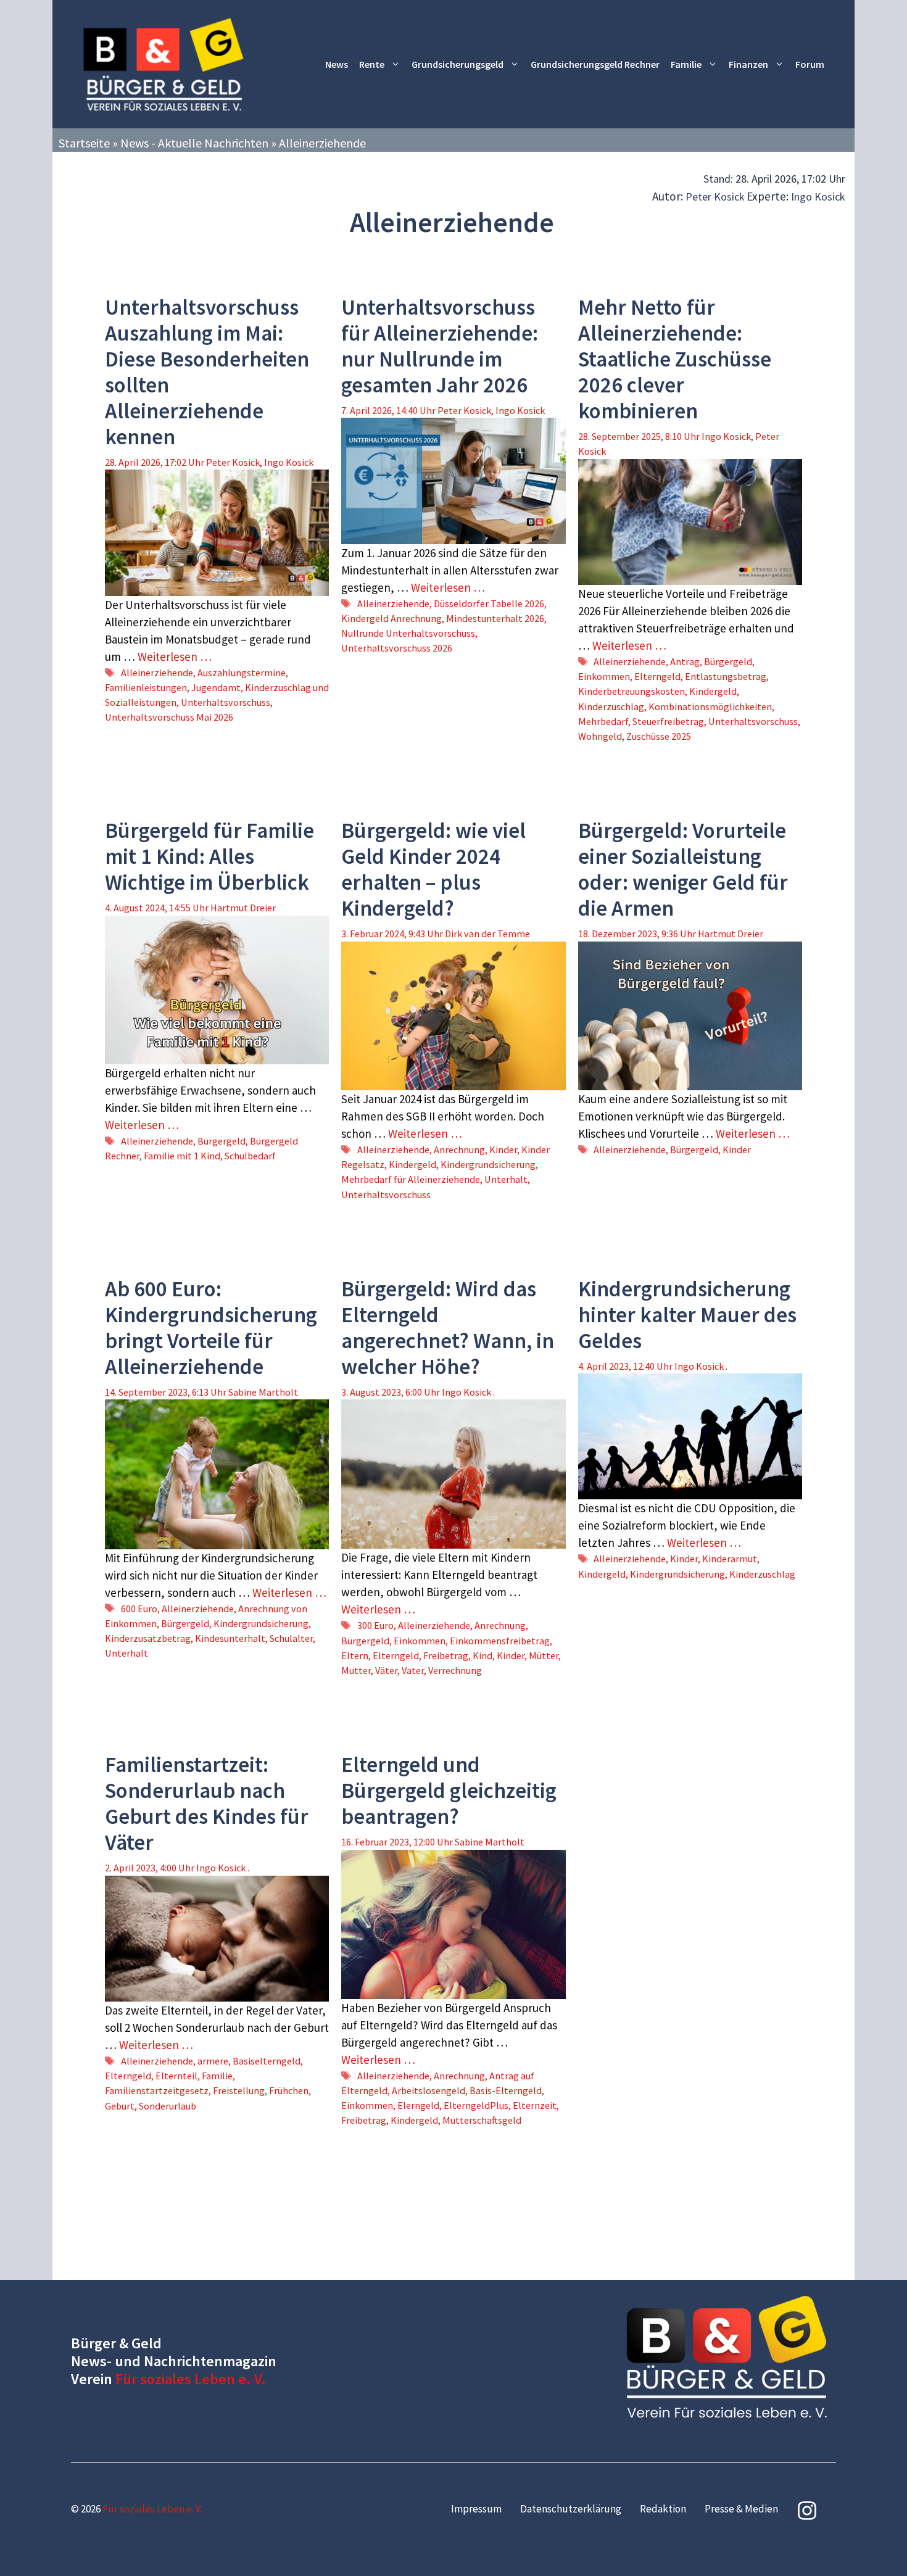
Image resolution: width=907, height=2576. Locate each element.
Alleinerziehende (157, 673)
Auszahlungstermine (242, 673)
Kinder (503, 1149)
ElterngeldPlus (476, 2105)
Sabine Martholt (263, 1392)
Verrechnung (455, 1670)
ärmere (213, 2061)
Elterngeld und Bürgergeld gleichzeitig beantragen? (449, 1791)
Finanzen (748, 64)
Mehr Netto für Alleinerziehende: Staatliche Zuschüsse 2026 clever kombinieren (675, 359)
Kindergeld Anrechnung (391, 618)
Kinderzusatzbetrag (148, 1638)
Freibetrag (446, 1655)
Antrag (685, 661)
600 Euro (139, 1609)
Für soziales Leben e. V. (191, 2379)
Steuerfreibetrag (668, 721)
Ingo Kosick (818, 197)
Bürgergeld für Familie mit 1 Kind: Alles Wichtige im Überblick (209, 856)
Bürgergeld (728, 661)
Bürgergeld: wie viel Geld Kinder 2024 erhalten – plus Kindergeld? (433, 869)
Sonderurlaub (168, 2106)
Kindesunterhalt (230, 1638)
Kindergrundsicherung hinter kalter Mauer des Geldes (687, 1315)
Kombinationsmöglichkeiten (710, 706)
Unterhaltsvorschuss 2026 (397, 648)
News (337, 64)
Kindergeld (713, 691)
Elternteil (176, 2076)
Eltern (355, 1655)
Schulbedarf (250, 1156)
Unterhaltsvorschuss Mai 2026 (169, 717)
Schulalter (291, 1638)
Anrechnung (459, 1149)
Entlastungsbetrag (726, 676)
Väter (386, 1670)
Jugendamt (216, 687)
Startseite (84, 143)
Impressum (476, 2509)
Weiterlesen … (175, 656)
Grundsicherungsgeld (458, 64)
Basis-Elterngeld (506, 2090)
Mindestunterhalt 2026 (495, 618)
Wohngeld (600, 736)
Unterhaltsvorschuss (226, 702)
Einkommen (604, 676)
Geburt (120, 2106)
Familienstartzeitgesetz (157, 2090)
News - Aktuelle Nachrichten (194, 143)
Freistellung (239, 2090)
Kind (482, 1655)
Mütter (544, 1655)
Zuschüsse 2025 (659, 736)
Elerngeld (418, 2105)
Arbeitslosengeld (429, 2090)
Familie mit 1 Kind (182, 1156)
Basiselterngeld (267, 2061)
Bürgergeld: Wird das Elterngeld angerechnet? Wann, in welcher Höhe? (448, 1328)
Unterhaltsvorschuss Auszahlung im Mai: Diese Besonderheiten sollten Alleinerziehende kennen (207, 372)
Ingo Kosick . (468, 1392)
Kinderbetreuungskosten (632, 691)
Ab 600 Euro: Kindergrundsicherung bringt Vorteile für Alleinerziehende (211, 1328)
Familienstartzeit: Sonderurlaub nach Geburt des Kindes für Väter (207, 1804)
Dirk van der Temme (487, 934)
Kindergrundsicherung (488, 1164)
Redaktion (663, 2509)
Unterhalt (506, 1179)
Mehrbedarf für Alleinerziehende (411, 1179)
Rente (372, 64)
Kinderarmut (730, 1559)
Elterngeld (657, 676)
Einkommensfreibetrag (500, 1641)
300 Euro (375, 1625)
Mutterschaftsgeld (482, 2120)
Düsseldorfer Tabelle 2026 (489, 603)
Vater (413, 1670)
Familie (686, 64)
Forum (810, 64)
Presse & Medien (741, 2509)
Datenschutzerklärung (571, 2509)
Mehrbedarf (603, 721)
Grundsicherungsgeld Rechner (595, 64)
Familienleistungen (146, 687)
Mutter (356, 1670)
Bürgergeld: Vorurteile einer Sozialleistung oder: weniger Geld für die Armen (683, 869)
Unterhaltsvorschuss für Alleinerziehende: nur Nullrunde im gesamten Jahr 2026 (440, 346)
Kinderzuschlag (611, 706)
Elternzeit (535, 2105)
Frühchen (289, 2090)
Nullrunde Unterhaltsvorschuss (408, 633)
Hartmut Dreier (243, 908)
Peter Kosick (715, 197)
